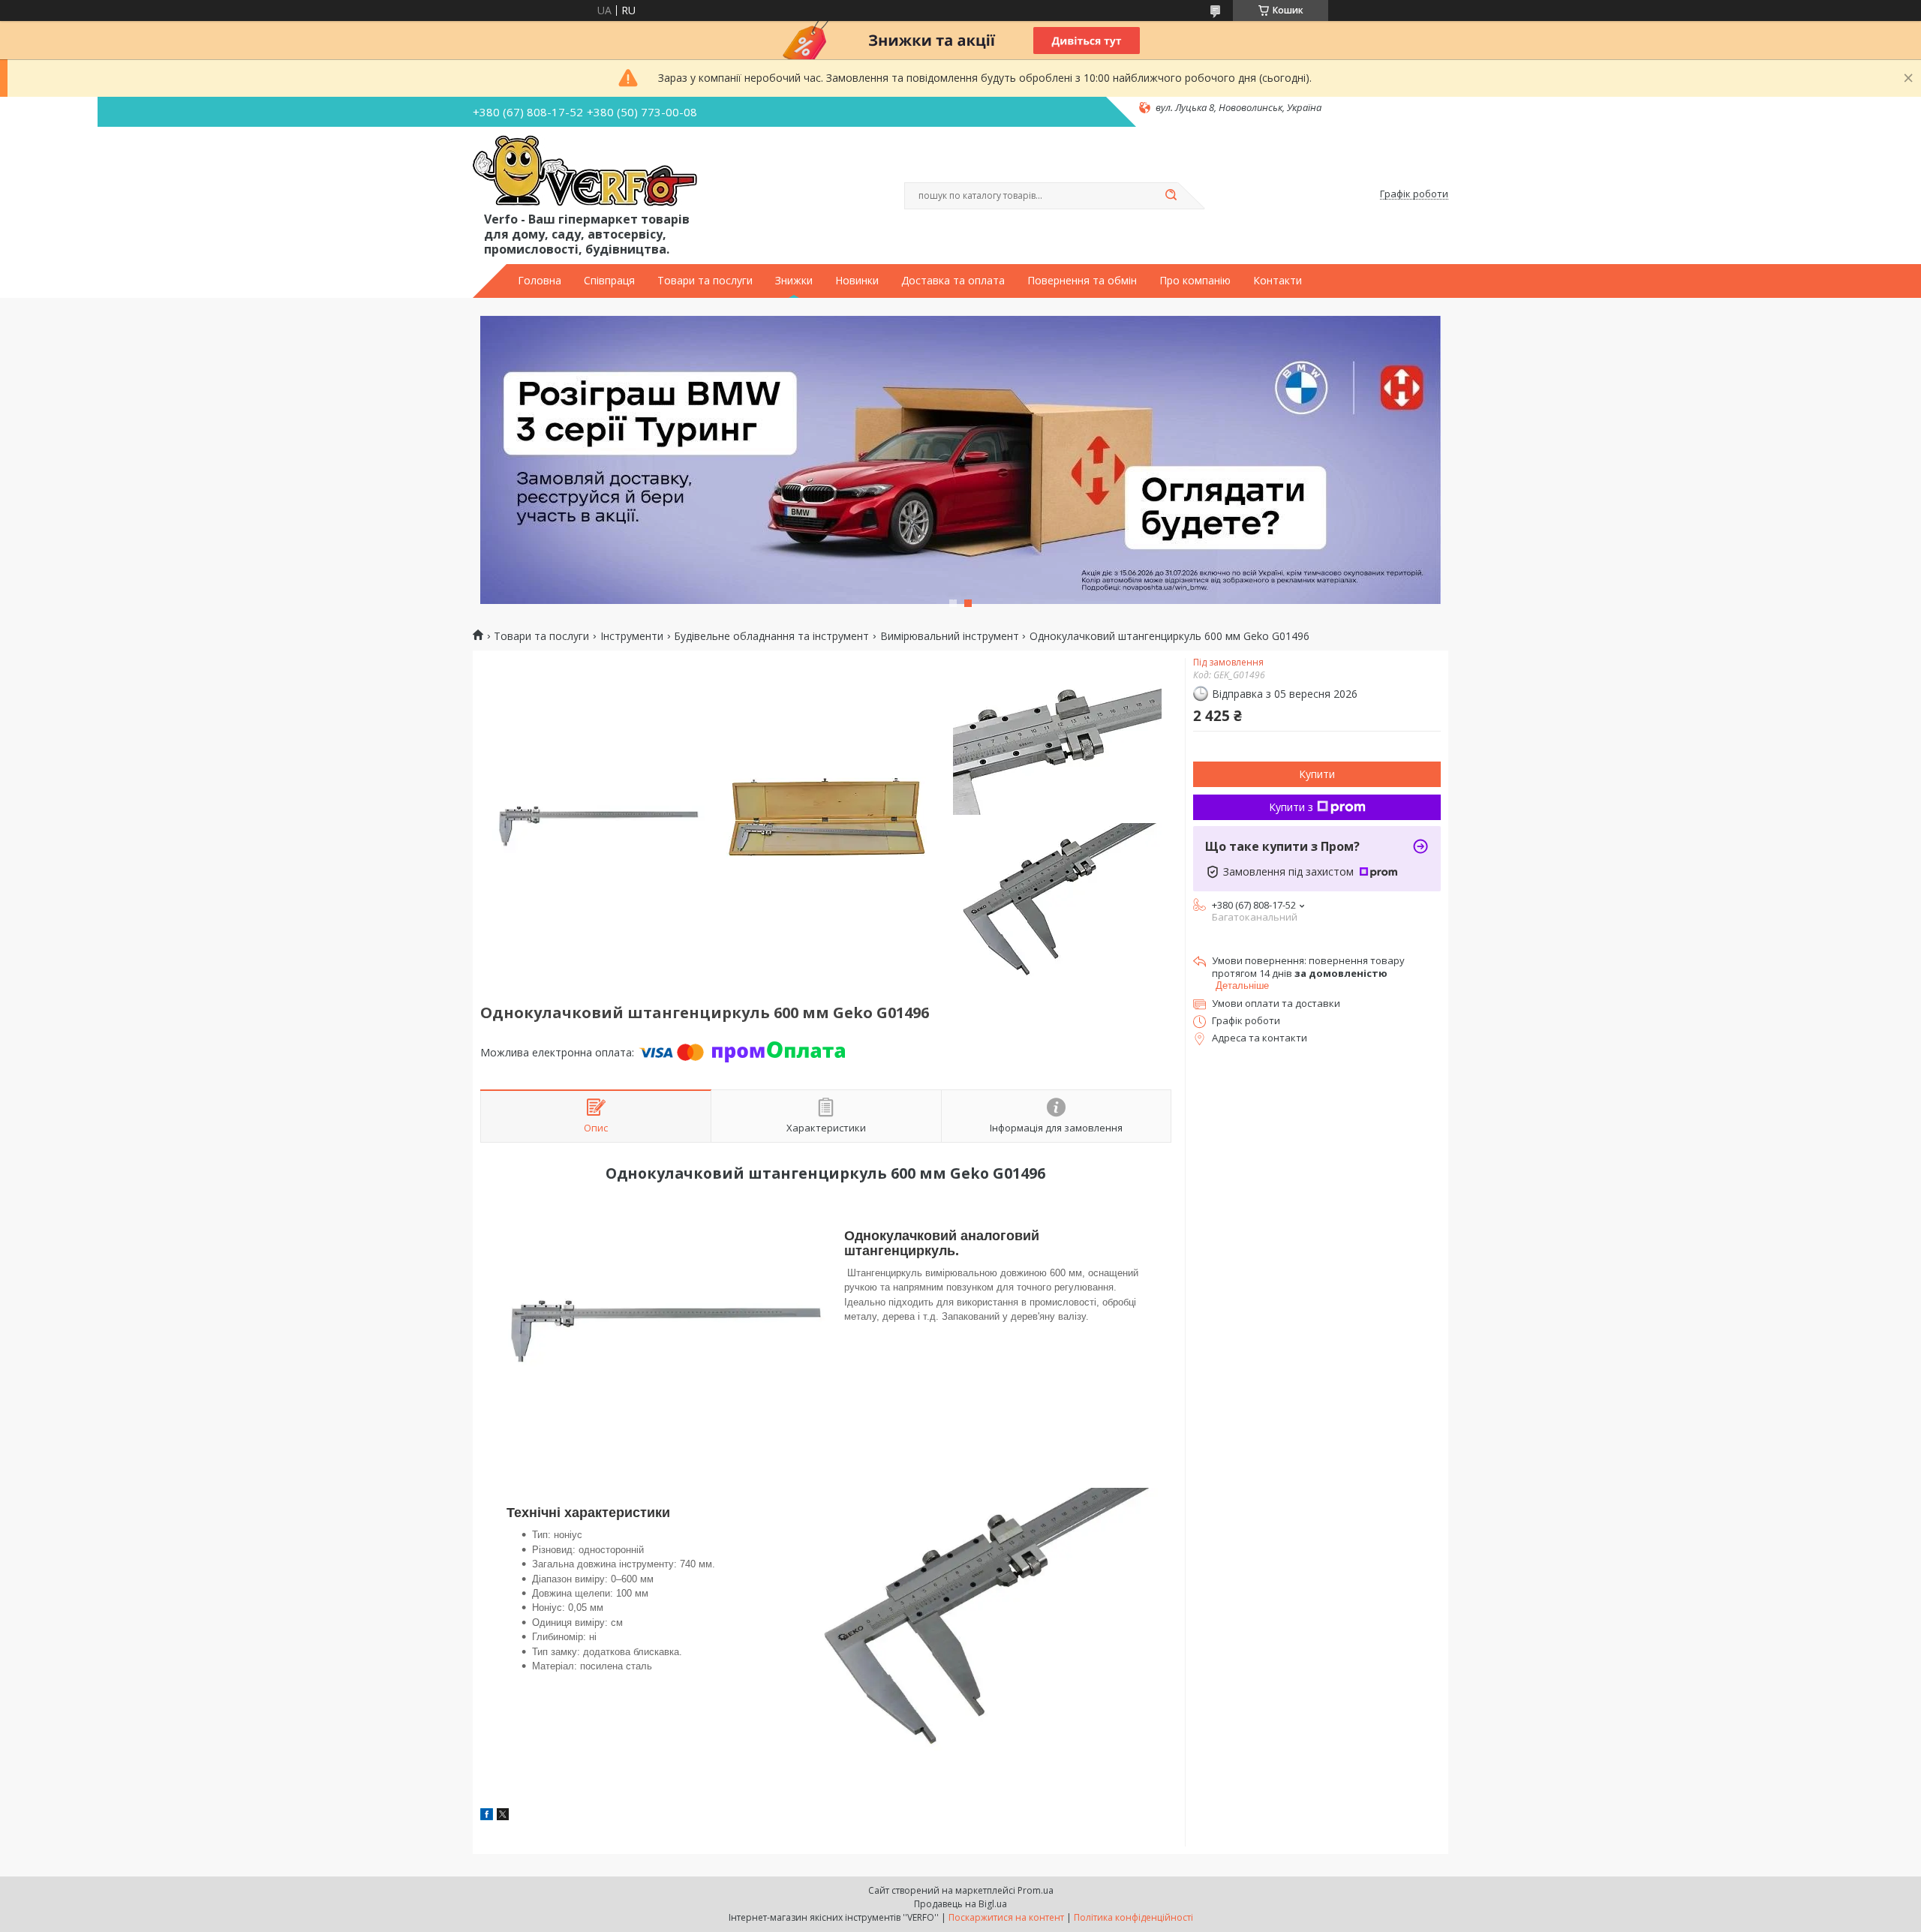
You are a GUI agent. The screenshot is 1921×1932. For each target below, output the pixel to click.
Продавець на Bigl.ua (960, 1904)
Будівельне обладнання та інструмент (771, 636)
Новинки (857, 281)
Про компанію (1195, 281)
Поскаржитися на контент (1006, 1917)
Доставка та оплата (953, 281)
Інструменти (632, 636)
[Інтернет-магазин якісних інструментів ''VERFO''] (585, 172)
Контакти (1278, 281)
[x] (503, 1816)
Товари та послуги (705, 281)
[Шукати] (1171, 196)
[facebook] (487, 1816)
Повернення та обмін (1082, 281)
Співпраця (609, 281)
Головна (540, 281)
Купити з (1291, 807)
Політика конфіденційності (1133, 1917)
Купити (1317, 774)
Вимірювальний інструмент (950, 636)
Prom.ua (1036, 1890)
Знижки (794, 281)
